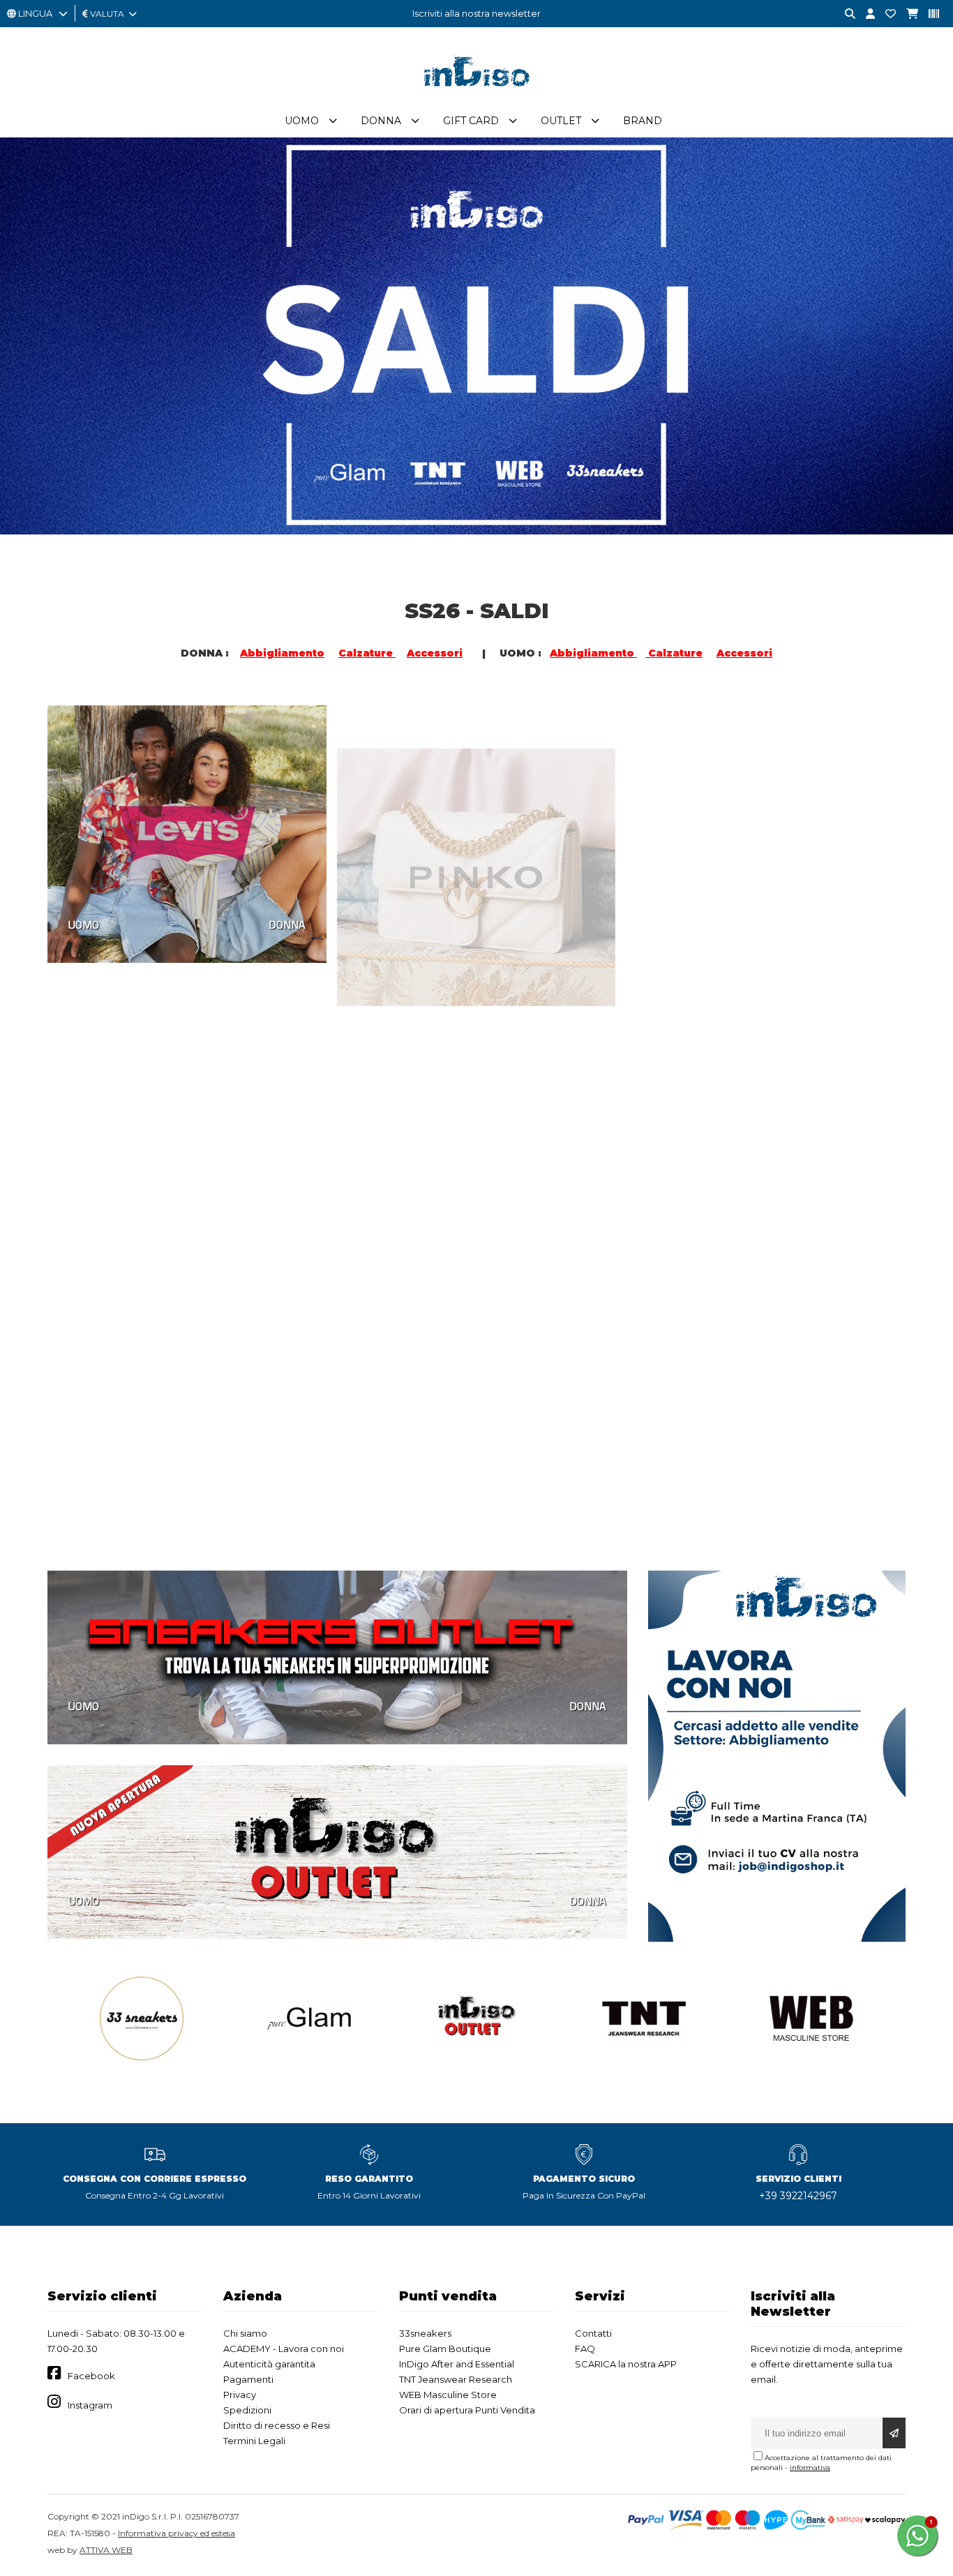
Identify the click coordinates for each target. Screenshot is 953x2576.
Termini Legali (254, 2441)
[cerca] (845, 14)
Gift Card (471, 121)
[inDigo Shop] (476, 97)
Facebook (91, 2376)
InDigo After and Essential (457, 2364)
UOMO (84, 923)
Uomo (302, 121)
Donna (381, 121)
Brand (643, 121)
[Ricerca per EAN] (929, 14)
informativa (810, 2468)
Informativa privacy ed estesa (177, 2533)
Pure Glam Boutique (445, 2349)
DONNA (287, 923)
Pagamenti (248, 2379)
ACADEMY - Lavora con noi (284, 2349)
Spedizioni (247, 2410)
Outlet (561, 121)
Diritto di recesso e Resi (277, 2425)
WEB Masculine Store (448, 2395)
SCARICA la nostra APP (626, 2364)
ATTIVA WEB (106, 2550)
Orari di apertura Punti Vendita (467, 2410)
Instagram (90, 2405)
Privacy (240, 2395)
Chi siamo (245, 2333)
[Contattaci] (885, 14)
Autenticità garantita (269, 2364)
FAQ (585, 2349)
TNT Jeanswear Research (456, 2379)
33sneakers (425, 2333)
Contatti (593, 2333)
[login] (865, 14)
